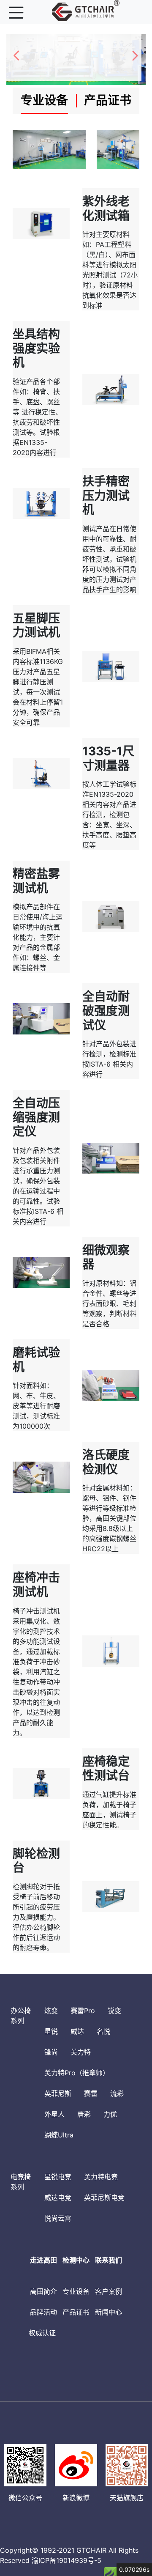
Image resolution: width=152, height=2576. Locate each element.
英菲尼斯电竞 (104, 2197)
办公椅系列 (21, 2016)
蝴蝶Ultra (59, 2135)
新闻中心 (109, 2312)
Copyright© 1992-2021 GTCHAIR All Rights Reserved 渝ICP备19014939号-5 (69, 2555)
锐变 (114, 2011)
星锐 (51, 2031)
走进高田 (43, 2260)
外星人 (54, 2114)
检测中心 (76, 2260)
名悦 (103, 2031)
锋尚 (51, 2052)
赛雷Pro (83, 2011)
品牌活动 (43, 2312)
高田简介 (43, 2291)
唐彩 (84, 2114)
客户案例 (109, 2291)
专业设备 (76, 2291)
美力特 (81, 2052)
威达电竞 (58, 2197)
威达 (77, 2031)
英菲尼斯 (58, 2093)
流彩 (117, 2093)
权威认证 (42, 2333)
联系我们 (109, 2260)
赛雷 (91, 2093)
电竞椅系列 (21, 2182)
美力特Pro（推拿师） (77, 2073)
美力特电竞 (101, 2177)
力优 (110, 2114)
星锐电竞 (58, 2177)
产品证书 (76, 2312)
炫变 (51, 2011)
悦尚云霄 (58, 2218)
